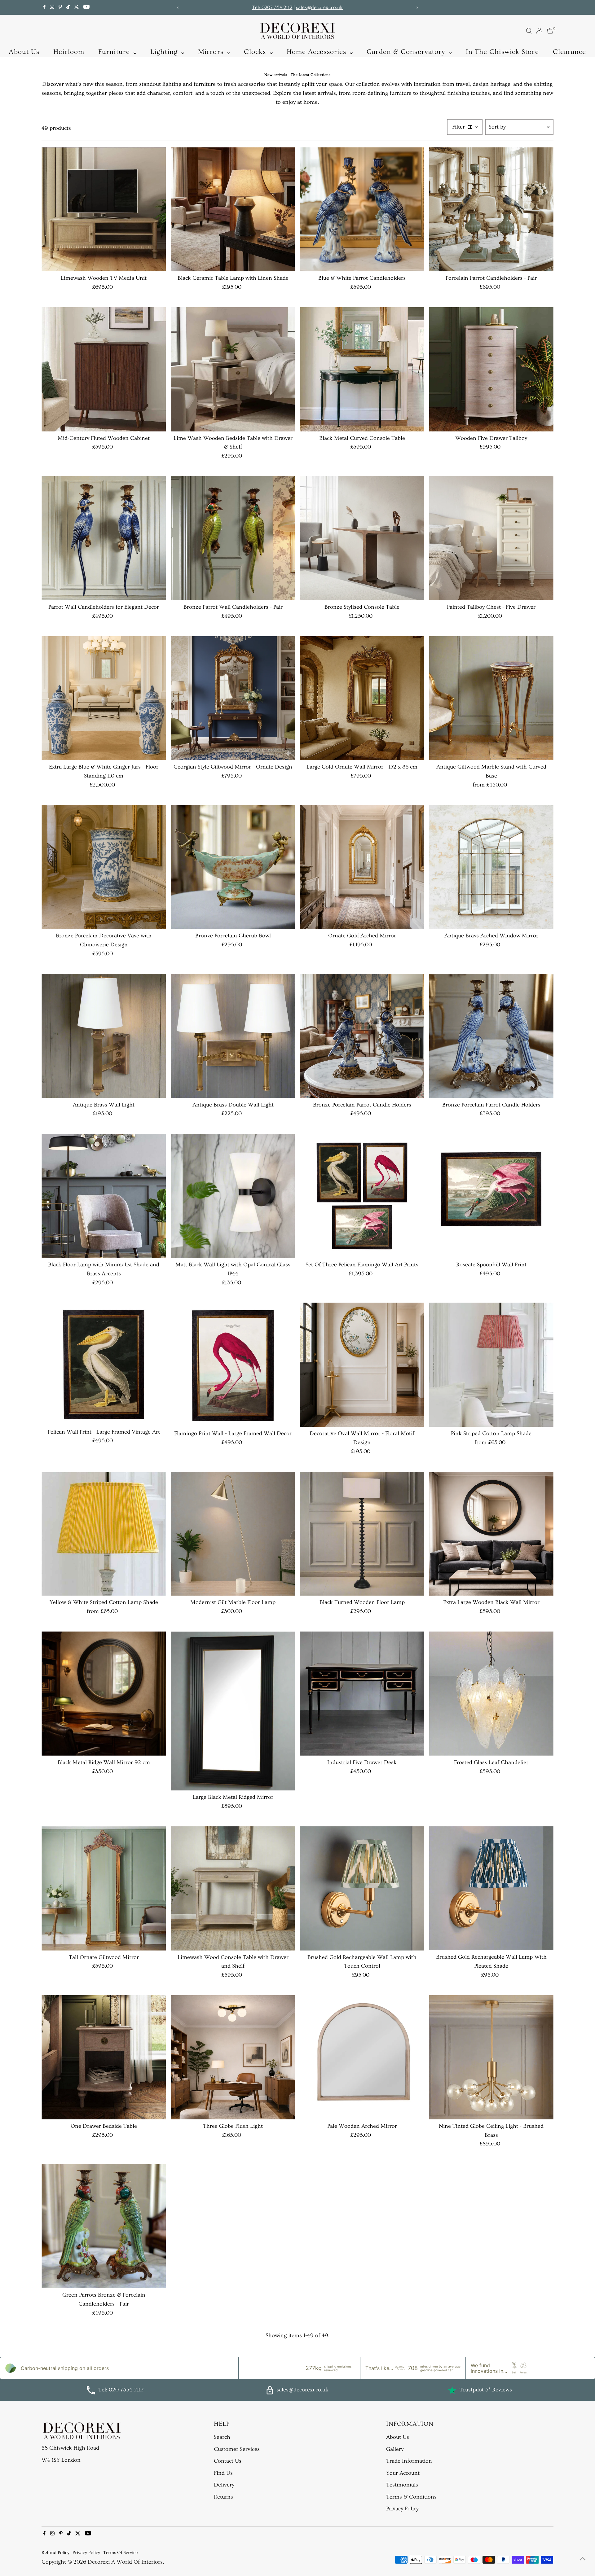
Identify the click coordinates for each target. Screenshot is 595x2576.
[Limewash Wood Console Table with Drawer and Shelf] (233, 1888)
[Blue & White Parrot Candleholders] (362, 209)
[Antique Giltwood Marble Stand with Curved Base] (491, 698)
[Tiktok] (68, 7)
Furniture (115, 52)
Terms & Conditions (411, 2497)
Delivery (224, 2485)
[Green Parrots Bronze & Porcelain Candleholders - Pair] (104, 2226)
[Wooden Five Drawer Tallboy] (491, 369)
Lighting (165, 52)
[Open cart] (550, 31)
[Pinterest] (60, 7)
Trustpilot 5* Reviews (486, 2390)
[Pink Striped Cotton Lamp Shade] (491, 1365)
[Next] (417, 8)
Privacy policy (86, 2553)
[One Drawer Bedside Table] (104, 2057)
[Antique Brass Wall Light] (104, 1036)
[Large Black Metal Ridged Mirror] (233, 1711)
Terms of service (120, 2553)
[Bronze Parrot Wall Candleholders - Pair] (233, 538)
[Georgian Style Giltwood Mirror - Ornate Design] (233, 698)
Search (222, 2437)
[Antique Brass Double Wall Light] (233, 1036)
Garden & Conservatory (407, 52)
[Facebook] (44, 7)
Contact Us (228, 2461)
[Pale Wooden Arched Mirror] (362, 2057)
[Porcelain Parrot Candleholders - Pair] (491, 209)
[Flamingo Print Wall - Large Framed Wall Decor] (233, 1365)
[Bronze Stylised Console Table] (362, 538)
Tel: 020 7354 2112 (121, 2390)
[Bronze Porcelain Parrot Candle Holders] (362, 1036)
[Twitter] (77, 7)
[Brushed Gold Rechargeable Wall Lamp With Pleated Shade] (491, 1888)
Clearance (570, 52)
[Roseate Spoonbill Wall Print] (491, 1196)
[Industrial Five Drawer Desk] (362, 1694)
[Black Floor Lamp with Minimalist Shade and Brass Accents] (104, 1196)
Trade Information (409, 2461)
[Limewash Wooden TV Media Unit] (104, 209)
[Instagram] (52, 7)
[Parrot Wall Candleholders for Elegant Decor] (104, 538)
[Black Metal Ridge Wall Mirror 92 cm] (104, 1694)
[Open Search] (529, 31)
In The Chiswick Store (502, 52)
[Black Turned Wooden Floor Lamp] (362, 1534)
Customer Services (237, 2449)
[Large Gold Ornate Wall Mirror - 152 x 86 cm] (362, 698)
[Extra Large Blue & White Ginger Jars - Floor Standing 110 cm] (104, 698)
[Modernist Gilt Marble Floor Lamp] (233, 1534)
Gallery (395, 2449)
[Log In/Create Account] (539, 31)
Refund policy (55, 2553)
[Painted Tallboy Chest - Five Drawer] (491, 538)
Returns (223, 2497)
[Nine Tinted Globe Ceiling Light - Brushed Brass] (491, 2057)
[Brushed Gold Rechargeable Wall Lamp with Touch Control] (362, 1888)
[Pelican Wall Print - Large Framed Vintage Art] (104, 1364)
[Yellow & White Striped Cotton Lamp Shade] (104, 1534)
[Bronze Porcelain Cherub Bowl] (233, 867)
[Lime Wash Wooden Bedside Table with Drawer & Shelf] (233, 369)
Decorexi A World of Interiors (125, 2562)
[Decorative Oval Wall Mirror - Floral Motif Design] (362, 1365)
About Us (24, 52)
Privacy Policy (402, 2509)
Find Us (223, 2473)
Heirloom (69, 52)
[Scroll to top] (583, 2559)
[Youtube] (86, 7)
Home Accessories (318, 52)
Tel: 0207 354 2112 (272, 7)
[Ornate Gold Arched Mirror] (362, 867)
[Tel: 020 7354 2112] (91, 2393)
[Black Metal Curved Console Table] (362, 369)
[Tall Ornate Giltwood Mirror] (104, 1888)
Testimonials (402, 2485)
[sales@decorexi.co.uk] (270, 2393)
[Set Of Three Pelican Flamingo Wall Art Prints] (362, 1196)
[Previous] (178, 8)
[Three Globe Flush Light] (233, 2057)
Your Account (403, 2473)
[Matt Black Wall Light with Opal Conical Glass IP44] (233, 1196)
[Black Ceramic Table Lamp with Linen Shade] (233, 209)
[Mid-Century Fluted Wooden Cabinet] (104, 369)
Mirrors (212, 52)
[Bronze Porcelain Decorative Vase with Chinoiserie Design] (104, 867)
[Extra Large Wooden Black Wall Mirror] (491, 1534)
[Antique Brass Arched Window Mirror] (491, 867)
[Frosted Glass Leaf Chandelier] (491, 1694)
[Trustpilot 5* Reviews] (452, 2390)
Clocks (256, 52)
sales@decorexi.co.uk (319, 7)
